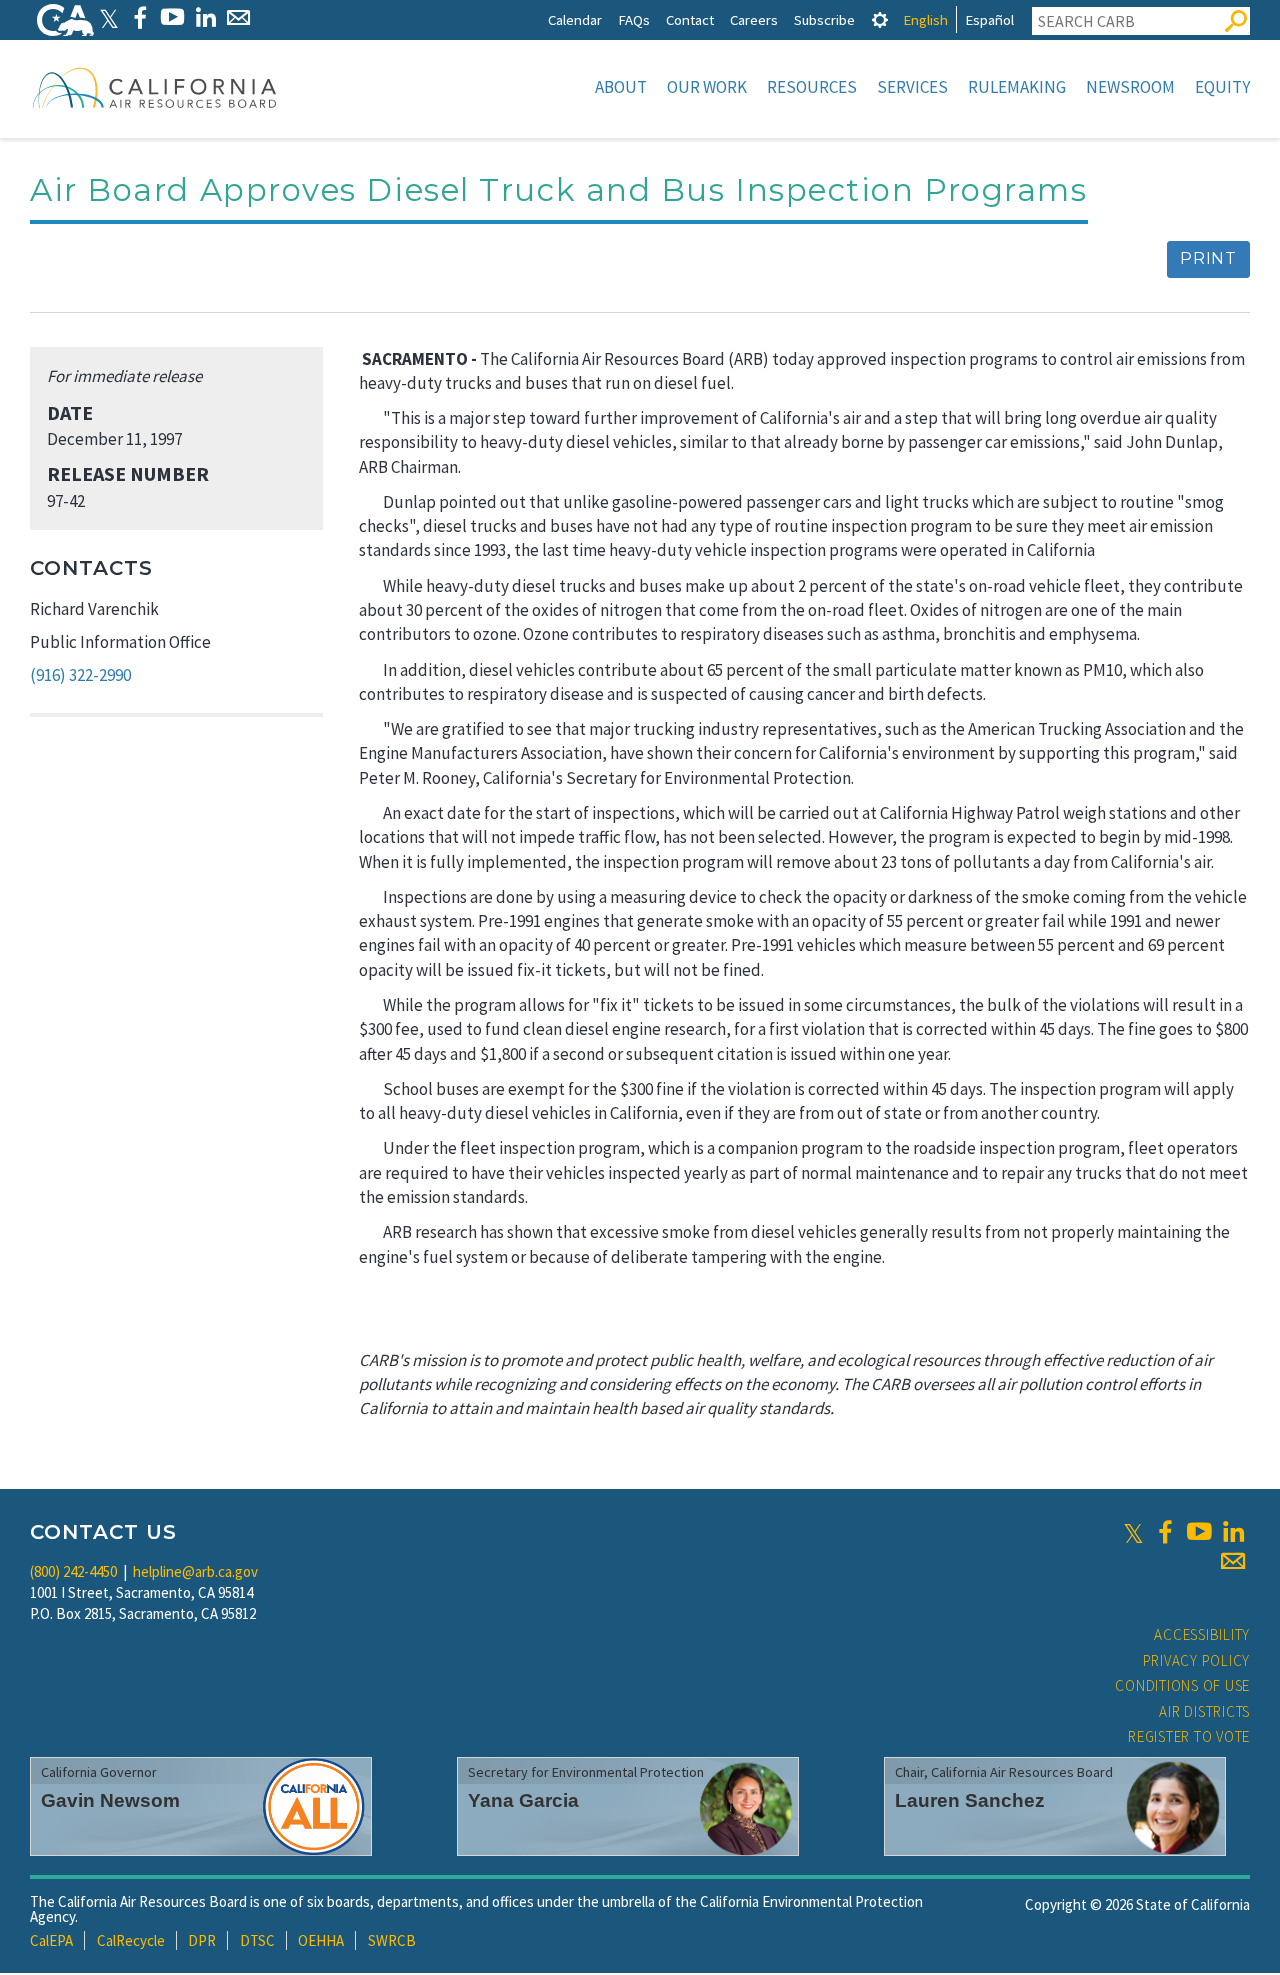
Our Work (707, 87)
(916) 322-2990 (80, 675)
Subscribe (824, 19)
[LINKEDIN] (205, 17)
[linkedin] (1233, 1532)
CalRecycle (131, 1940)
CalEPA (51, 1940)
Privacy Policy (1197, 1660)
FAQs (634, 19)
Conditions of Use (1182, 1685)
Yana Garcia (523, 1800)
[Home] (155, 87)
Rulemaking (1017, 87)
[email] (1233, 1561)
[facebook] (1165, 1532)
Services (912, 87)
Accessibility (1202, 1634)
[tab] (880, 19)
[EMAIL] (238, 17)
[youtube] (1199, 1532)
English (925, 19)
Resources (812, 87)
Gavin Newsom (110, 1800)
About (621, 87)
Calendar (575, 19)
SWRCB (392, 1940)
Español (989, 19)
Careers (754, 19)
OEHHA (321, 1940)
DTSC (257, 1940)
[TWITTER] (109, 17)
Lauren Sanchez (970, 1800)
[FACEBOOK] (139, 17)
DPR (202, 1940)
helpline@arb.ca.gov (195, 1571)
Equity (1222, 87)
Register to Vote (1189, 1736)
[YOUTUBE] (172, 17)
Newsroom (1130, 87)
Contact (690, 19)
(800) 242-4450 (73, 1571)
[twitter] (1133, 1532)
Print (1208, 258)
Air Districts (1204, 1711)
